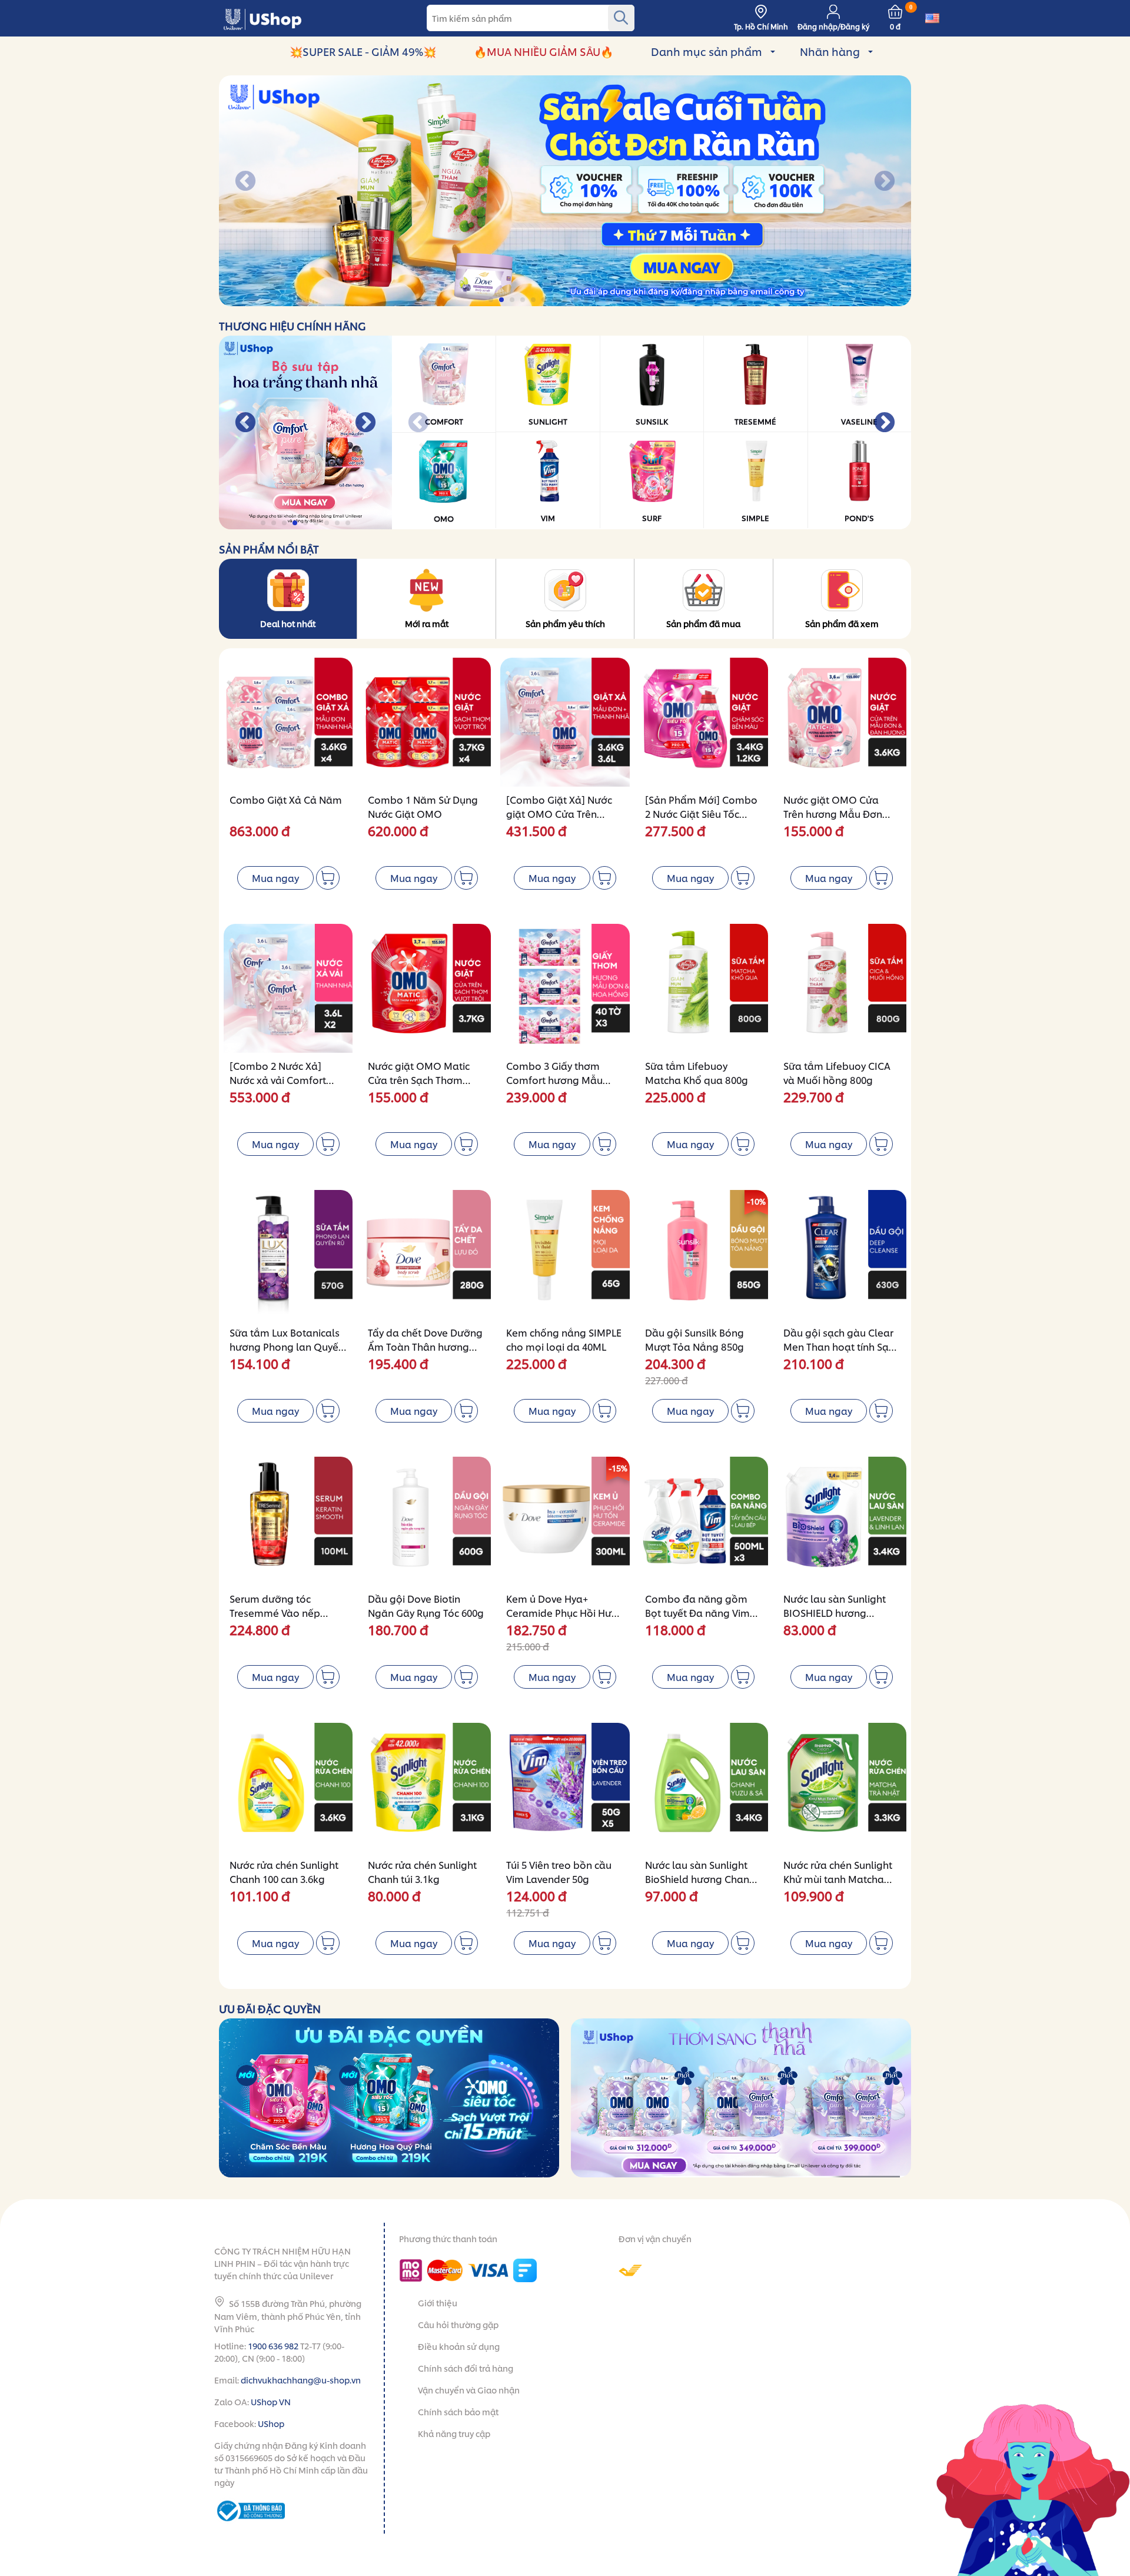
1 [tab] (492, 300)
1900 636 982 (273, 2345)
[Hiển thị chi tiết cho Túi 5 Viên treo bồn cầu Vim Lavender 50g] (565, 1787)
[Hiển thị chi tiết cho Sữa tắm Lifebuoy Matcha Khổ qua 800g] (704, 988)
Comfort (444, 421)
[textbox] (531, 18)
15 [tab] (640, 300)
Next (885, 182)
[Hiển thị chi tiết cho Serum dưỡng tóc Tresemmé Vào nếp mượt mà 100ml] (288, 1521)
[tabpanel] (565, 191)
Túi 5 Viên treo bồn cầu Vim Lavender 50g (559, 1872)
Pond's (859, 518)
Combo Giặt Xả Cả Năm (286, 799)
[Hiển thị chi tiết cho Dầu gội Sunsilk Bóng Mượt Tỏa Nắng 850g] (704, 1254)
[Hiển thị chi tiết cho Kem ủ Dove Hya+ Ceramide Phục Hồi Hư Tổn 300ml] (565, 1521)
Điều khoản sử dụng (459, 2346)
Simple (755, 518)
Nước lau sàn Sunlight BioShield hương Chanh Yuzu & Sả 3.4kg (700, 1879)
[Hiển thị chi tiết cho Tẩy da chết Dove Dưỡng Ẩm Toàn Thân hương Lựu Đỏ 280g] (426, 1254)
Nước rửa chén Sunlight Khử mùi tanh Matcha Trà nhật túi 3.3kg (838, 1879)
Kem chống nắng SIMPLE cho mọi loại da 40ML (564, 1339)
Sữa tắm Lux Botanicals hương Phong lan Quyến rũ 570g (287, 1346)
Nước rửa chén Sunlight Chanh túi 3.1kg (422, 1872)
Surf (652, 518)
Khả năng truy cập (454, 2433)
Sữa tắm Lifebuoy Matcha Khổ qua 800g (697, 1072)
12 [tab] (608, 300)
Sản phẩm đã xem (842, 623)
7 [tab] (555, 300)
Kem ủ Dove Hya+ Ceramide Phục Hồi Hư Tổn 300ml (559, 1612)
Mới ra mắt (427, 623)
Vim (548, 518)
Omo (444, 518)
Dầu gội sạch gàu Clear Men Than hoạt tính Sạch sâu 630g (841, 1346)
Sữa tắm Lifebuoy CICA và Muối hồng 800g (837, 1072)
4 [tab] (524, 300)
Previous (245, 182)
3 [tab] (513, 300)
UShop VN (271, 2401)
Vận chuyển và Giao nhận (469, 2390)
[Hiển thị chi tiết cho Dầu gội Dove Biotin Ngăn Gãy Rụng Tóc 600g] (426, 1521)
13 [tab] (619, 300)
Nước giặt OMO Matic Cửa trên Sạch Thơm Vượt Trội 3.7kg (419, 1080)
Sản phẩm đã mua (703, 623)
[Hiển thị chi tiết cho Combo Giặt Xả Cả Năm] (288, 722)
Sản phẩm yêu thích (565, 623)
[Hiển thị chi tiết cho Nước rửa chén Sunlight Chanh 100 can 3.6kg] (288, 1787)
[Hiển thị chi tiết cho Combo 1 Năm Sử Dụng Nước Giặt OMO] (426, 722)
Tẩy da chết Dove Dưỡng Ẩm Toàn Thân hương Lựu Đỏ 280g (425, 1346)
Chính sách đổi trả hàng (466, 2368)
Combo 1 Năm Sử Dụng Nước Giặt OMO (423, 806)
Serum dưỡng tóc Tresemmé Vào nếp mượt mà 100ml (275, 1612)
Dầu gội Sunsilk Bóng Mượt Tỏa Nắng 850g (694, 1339)
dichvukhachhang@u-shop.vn (301, 2380)
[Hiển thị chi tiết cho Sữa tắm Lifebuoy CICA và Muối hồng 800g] (842, 988)
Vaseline (859, 421)
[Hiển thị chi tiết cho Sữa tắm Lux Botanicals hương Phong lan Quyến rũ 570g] (288, 1254)
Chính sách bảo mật (458, 2411)
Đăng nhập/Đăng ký (833, 26)
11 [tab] (598, 300)
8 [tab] (566, 300)
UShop (271, 2423)
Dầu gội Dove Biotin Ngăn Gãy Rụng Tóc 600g (426, 1605)
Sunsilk (652, 421)
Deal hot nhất (288, 623)
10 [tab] (587, 300)
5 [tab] (534, 300)
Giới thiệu (438, 2303)
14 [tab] (629, 300)
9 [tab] (576, 300)
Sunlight (548, 421)
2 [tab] (502, 300)
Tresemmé (755, 421)
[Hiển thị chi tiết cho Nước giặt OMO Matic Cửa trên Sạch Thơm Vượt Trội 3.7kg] (426, 988)
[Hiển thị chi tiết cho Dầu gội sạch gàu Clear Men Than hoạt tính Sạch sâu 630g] (842, 1254)
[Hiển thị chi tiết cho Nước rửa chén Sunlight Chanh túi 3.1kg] (426, 1787)
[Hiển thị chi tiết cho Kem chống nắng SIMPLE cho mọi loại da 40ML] (565, 1254)
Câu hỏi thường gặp (458, 2324)
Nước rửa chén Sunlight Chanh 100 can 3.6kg (284, 1872)
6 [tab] (545, 300)
